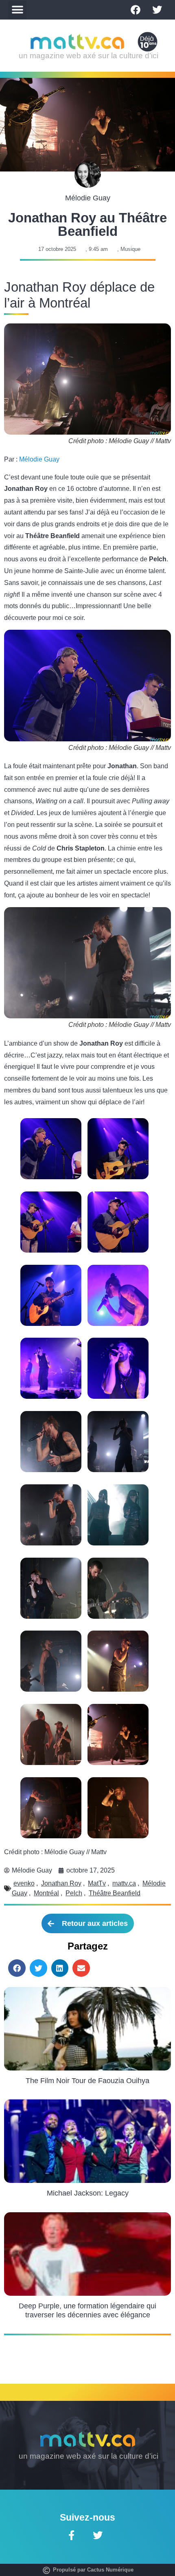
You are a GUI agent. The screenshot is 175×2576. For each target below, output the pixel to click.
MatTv (97, 1883)
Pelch (74, 1893)
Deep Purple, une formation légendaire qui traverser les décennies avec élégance (87, 2310)
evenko (24, 1883)
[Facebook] (136, 10)
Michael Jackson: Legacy (88, 2193)
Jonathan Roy (61, 1883)
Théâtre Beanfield (115, 1893)
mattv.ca (124, 1883)
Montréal (46, 1893)
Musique (130, 249)
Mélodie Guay (39, 459)
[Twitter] (157, 10)
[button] (17, 10)
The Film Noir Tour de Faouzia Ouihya (87, 2081)
